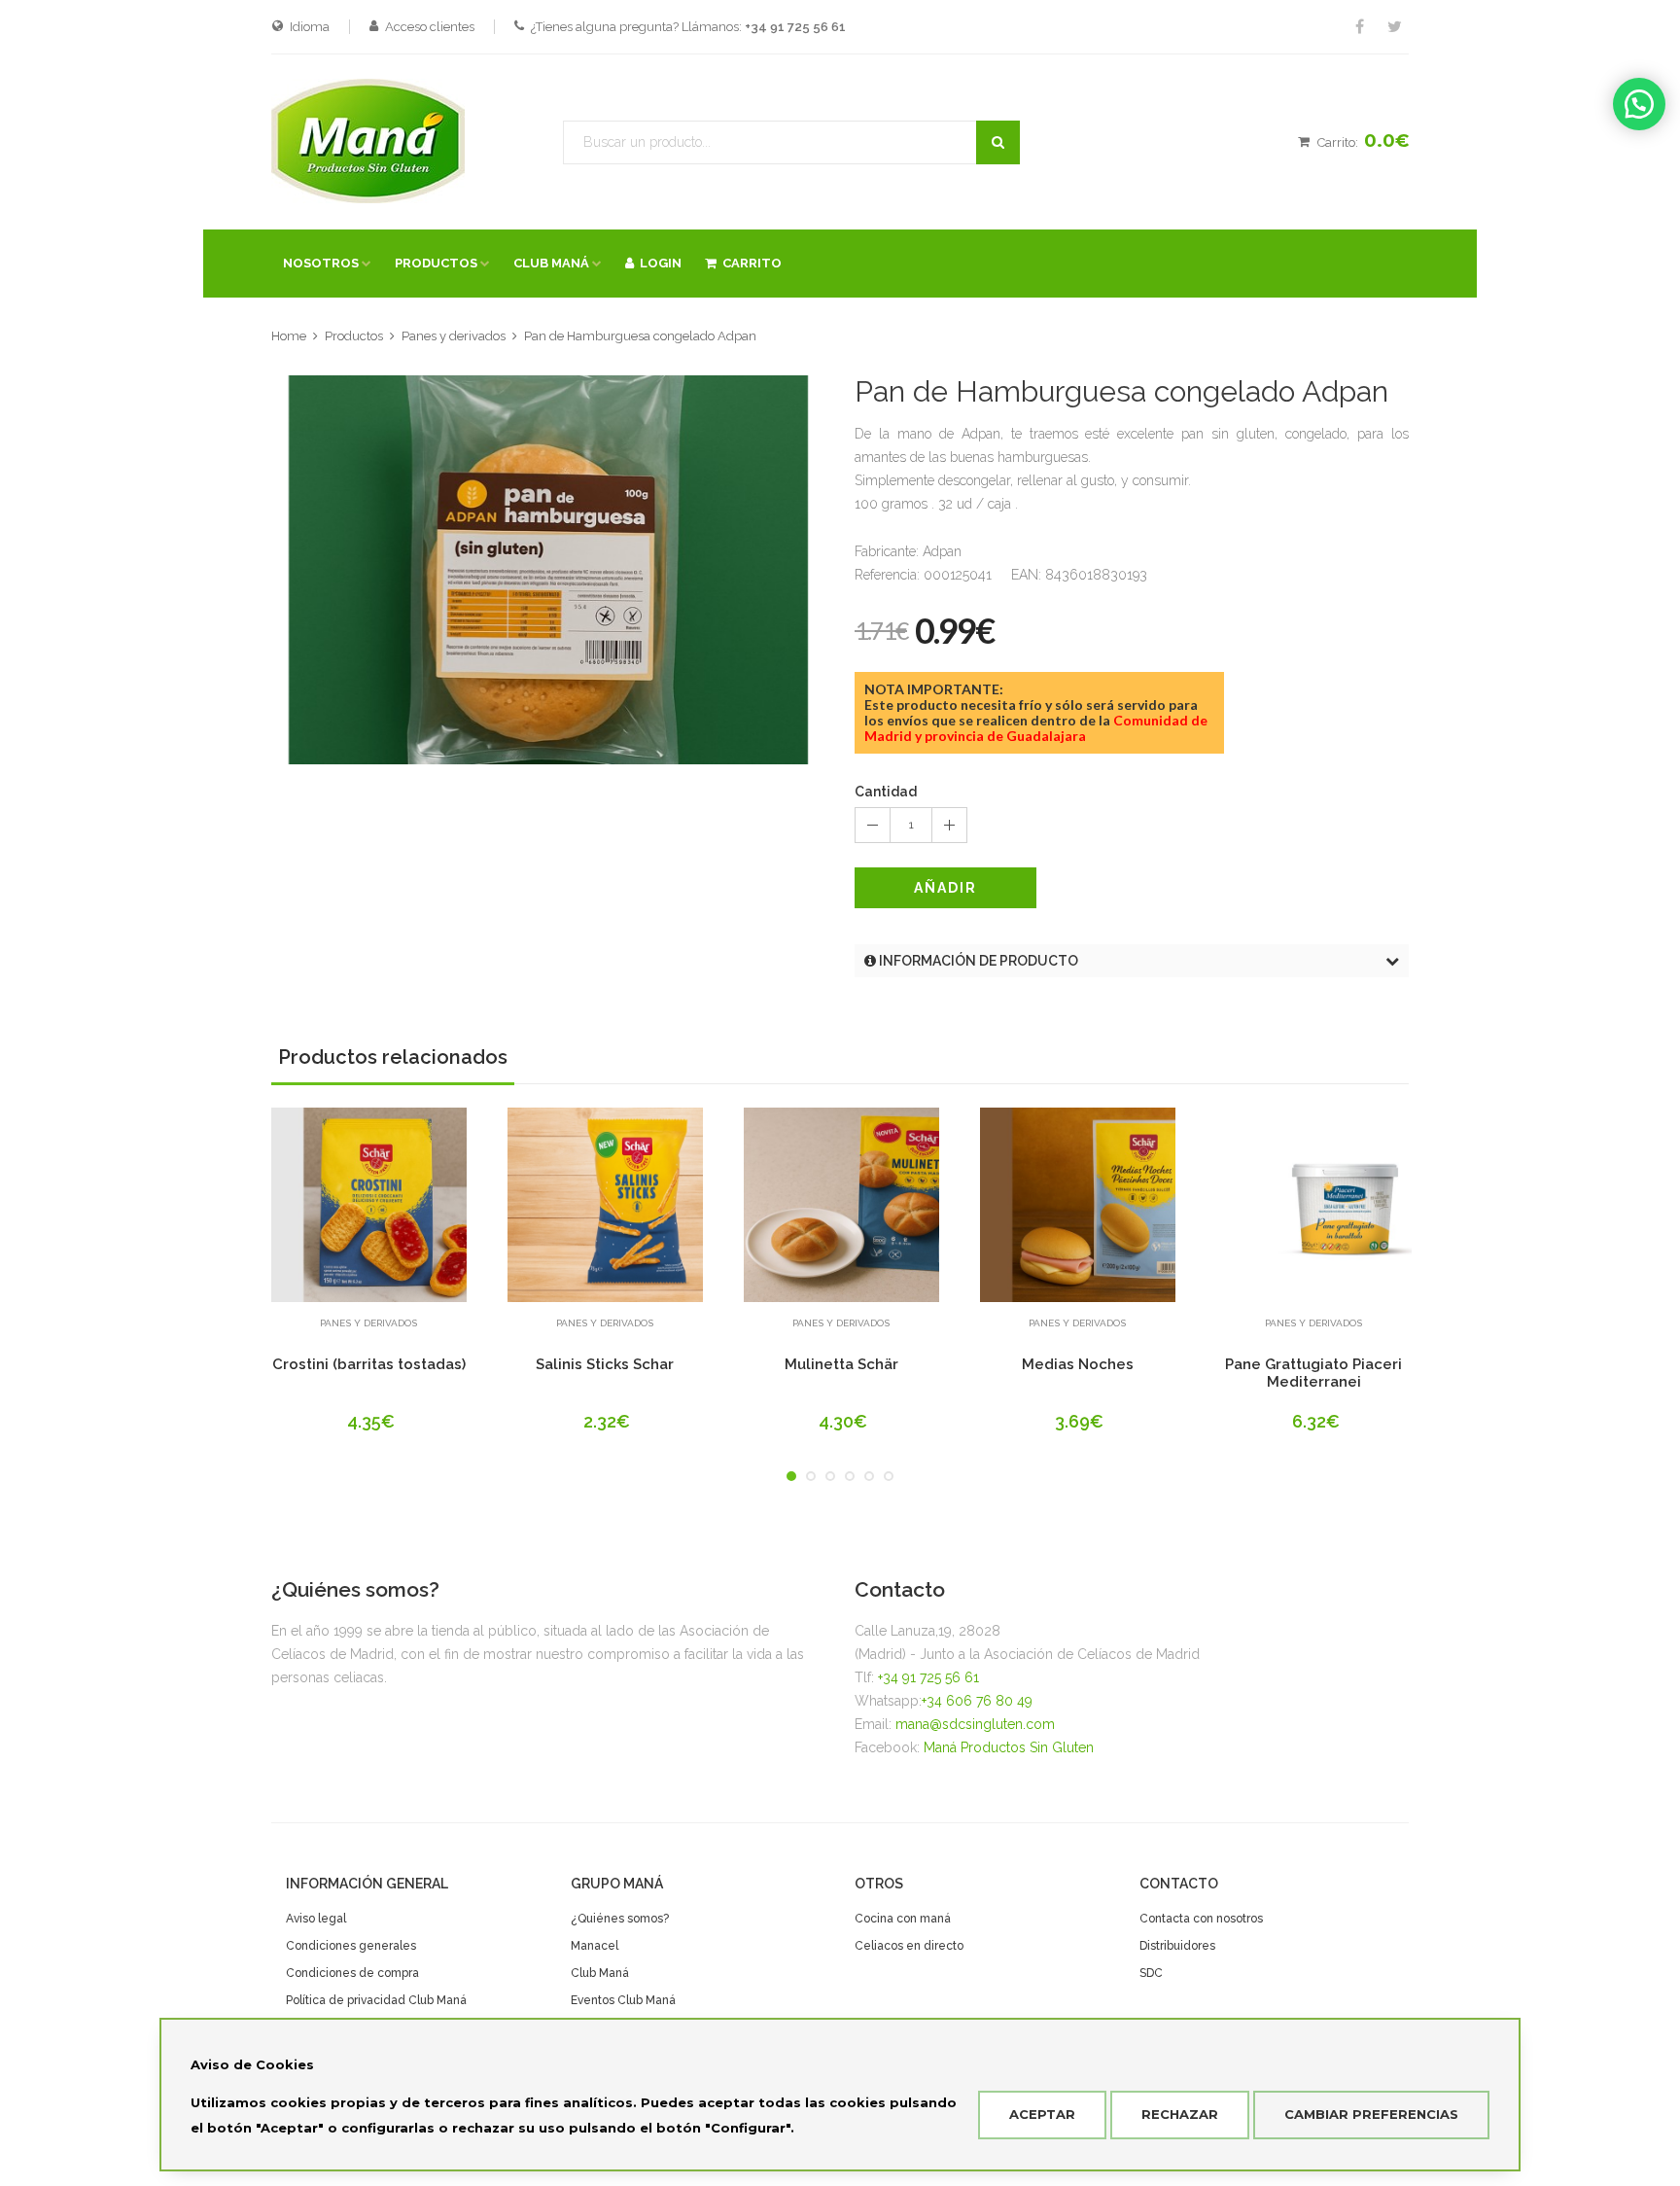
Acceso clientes (430, 27)
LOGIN (658, 263)
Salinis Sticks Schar (605, 1364)
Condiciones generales (351, 1946)
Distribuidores (1177, 1946)
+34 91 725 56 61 (928, 1677)
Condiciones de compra (352, 1973)
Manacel (595, 1946)
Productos (354, 336)
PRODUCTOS (436, 263)
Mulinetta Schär (841, 1364)
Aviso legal (316, 1919)
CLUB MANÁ (551, 263)
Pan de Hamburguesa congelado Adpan (640, 336)
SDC (1151, 1973)
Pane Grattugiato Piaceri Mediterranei (1313, 1373)
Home (289, 336)
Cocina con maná (903, 1919)
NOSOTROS (321, 263)
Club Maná (600, 1973)
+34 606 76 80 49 (977, 1701)
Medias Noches (1078, 1364)
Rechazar (1180, 2114)
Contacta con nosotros (1201, 1919)
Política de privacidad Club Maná (376, 2000)
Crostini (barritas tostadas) (369, 1364)
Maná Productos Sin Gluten (1009, 1747)
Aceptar (1042, 2114)
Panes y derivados (454, 336)
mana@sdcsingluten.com (975, 1724)
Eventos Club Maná (623, 2000)
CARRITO (749, 263)
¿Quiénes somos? (620, 1919)
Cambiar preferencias (1371, 2114)
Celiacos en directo (909, 1946)
